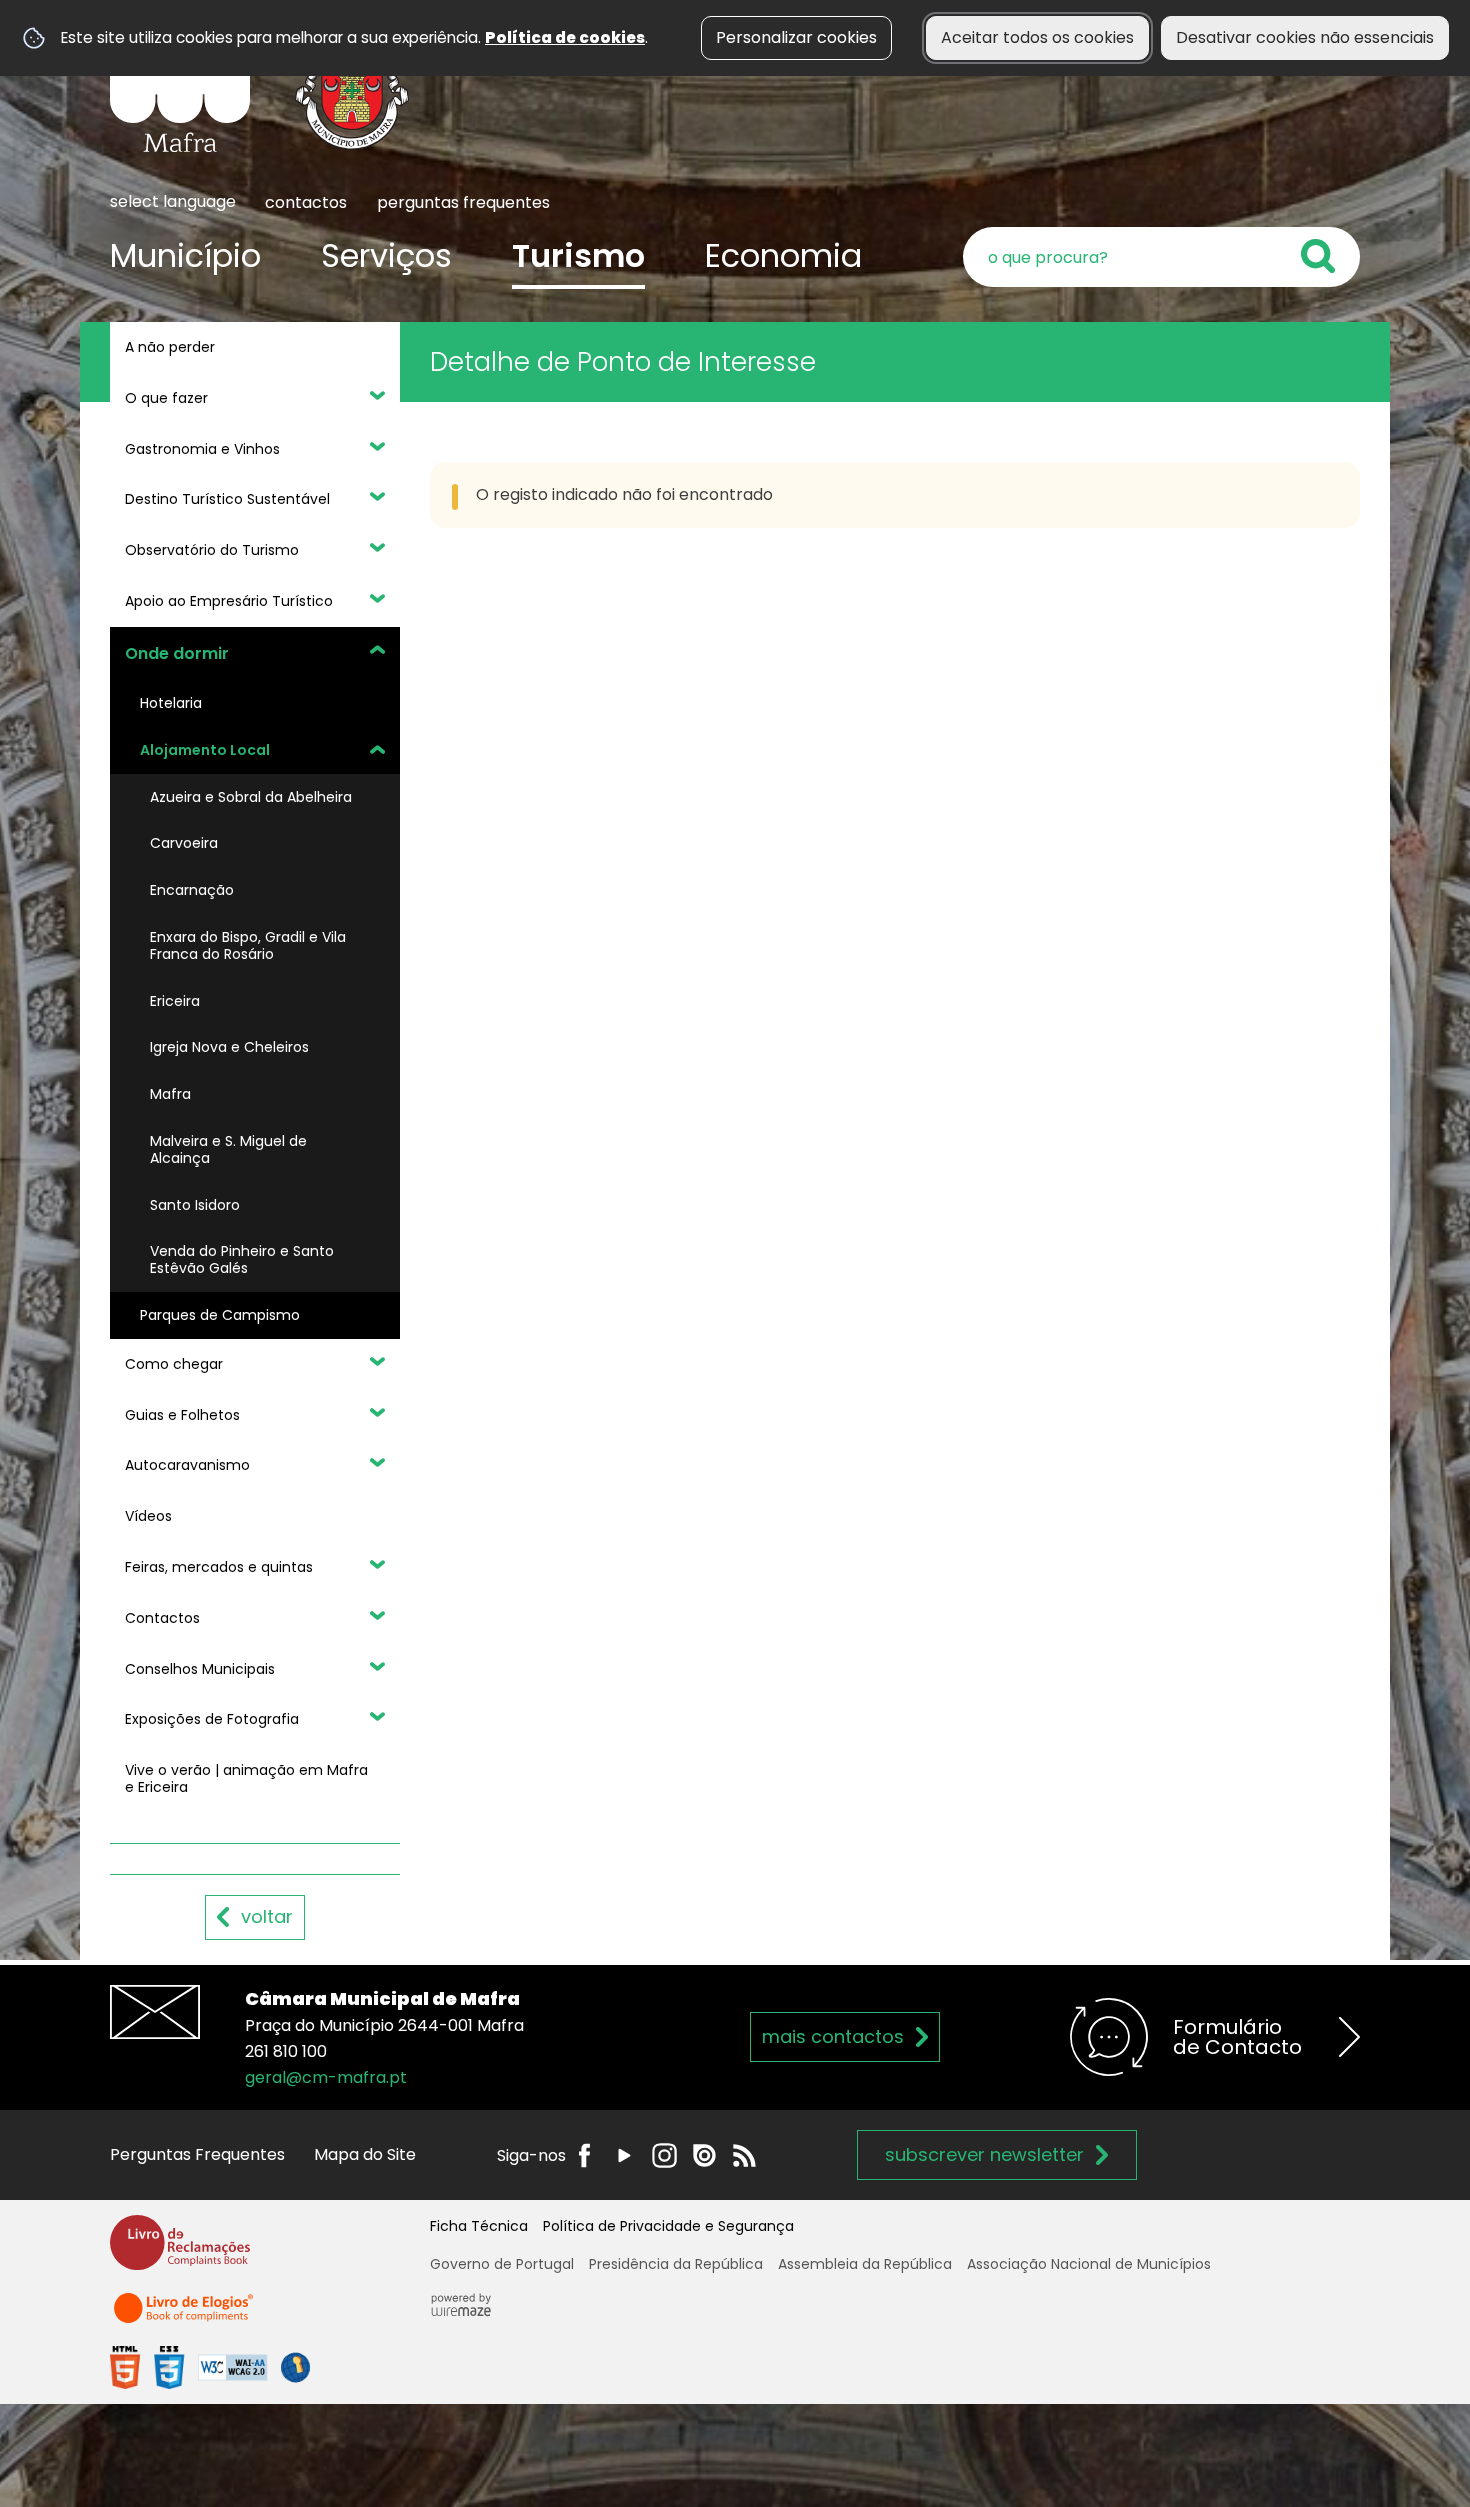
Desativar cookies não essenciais (1305, 37)
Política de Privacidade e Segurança (668, 2226)
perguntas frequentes (463, 202)
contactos (306, 202)
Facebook (584, 2155)
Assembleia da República (865, 2264)
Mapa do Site (365, 2154)
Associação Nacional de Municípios (1089, 2264)
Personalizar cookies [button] (796, 37)
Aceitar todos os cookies (1037, 37)
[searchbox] (1161, 257)
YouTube (624, 2155)
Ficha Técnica (479, 2226)
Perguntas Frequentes (197, 2154)
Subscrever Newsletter (984, 2154)
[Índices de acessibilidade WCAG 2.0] (210, 2366)
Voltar (267, 1916)
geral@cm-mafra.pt (326, 2077)
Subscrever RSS (744, 2155)
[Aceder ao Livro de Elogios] (185, 2316)
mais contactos (833, 2036)
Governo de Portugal (502, 2264)
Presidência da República (676, 2264)
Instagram (664, 2155)
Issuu (704, 2155)
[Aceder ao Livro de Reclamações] (180, 2251)
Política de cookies (565, 37)
